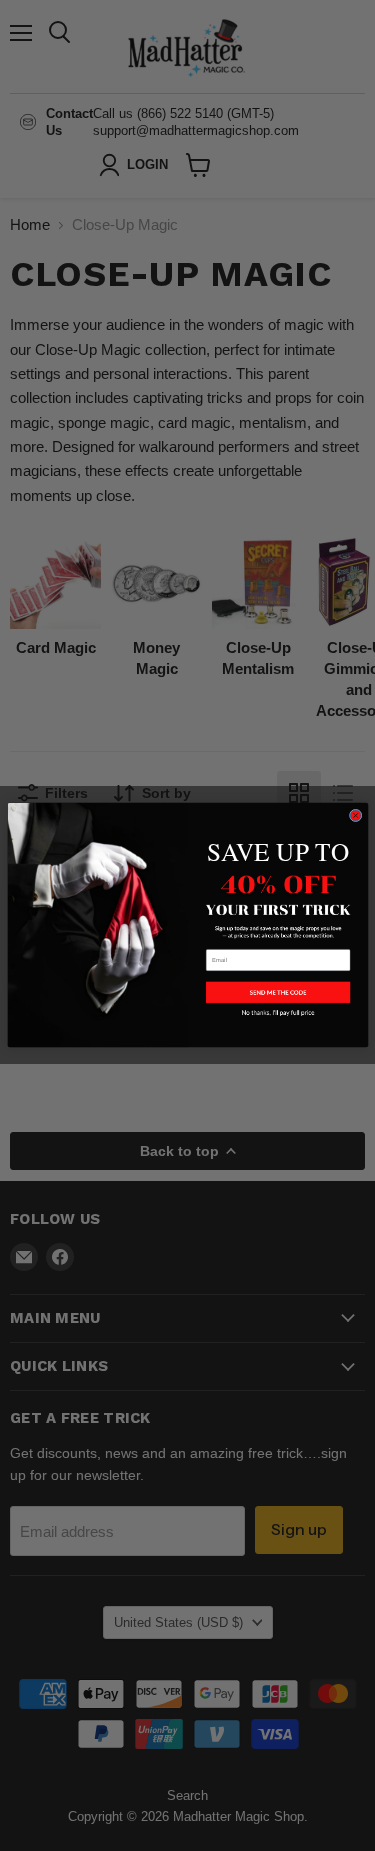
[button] (278, 992)
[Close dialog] (355, 815)
